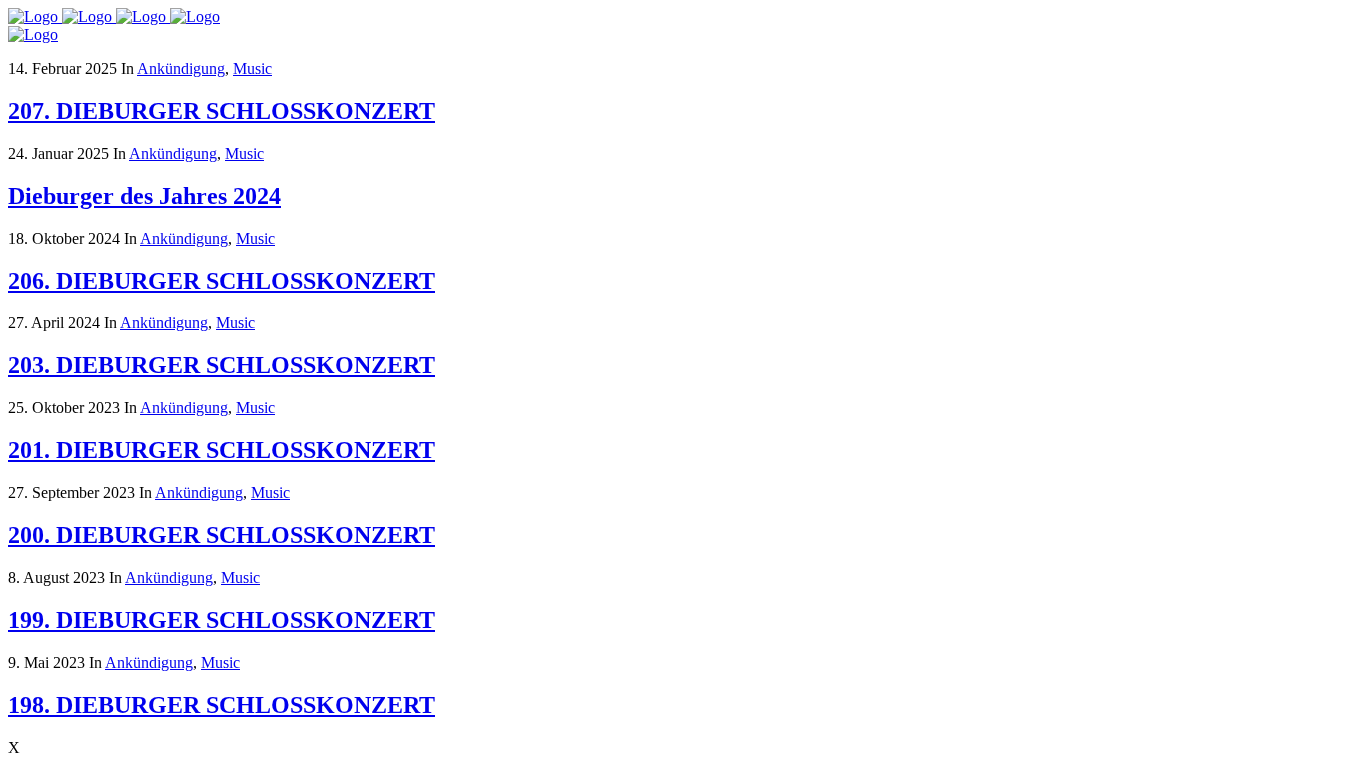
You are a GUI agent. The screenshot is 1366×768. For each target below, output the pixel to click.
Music (252, 68)
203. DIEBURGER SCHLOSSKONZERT (221, 365)
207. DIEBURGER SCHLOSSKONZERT (221, 111)
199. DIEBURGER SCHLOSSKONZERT (221, 620)
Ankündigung (181, 68)
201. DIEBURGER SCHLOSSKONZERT (221, 450)
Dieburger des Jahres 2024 (144, 196)
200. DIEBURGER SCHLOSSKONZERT (221, 535)
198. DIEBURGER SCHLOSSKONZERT (221, 705)
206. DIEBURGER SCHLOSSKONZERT (221, 281)
